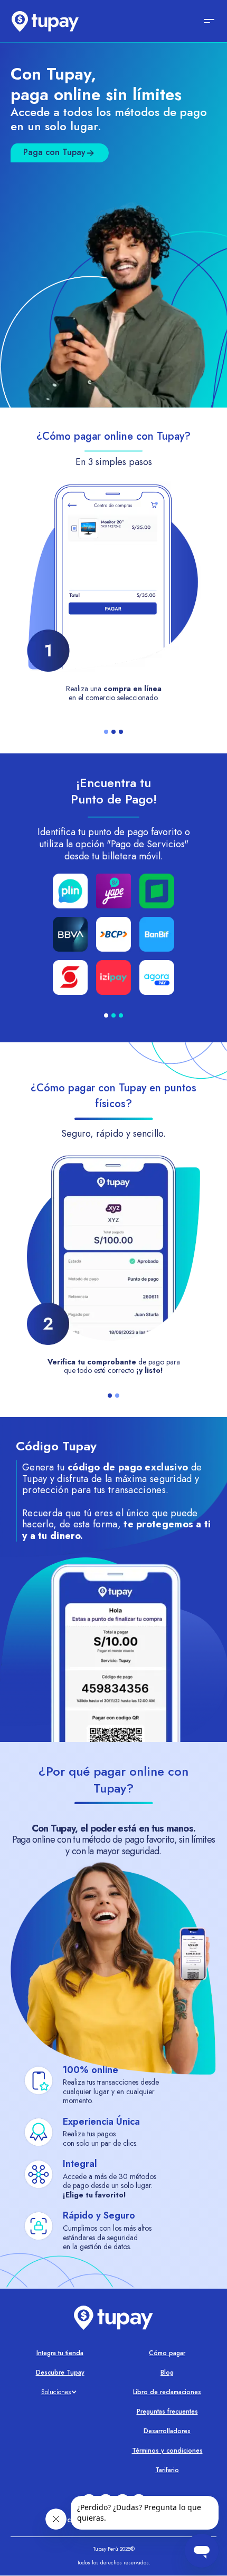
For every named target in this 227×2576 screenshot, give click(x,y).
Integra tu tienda (60, 2353)
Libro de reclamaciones (167, 2392)
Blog (167, 2372)
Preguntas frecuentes (167, 2412)
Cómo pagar (167, 2353)
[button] (204, 21)
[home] (42, 21)
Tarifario (167, 2470)
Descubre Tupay (60, 2372)
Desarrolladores (167, 2431)
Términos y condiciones (167, 2451)
